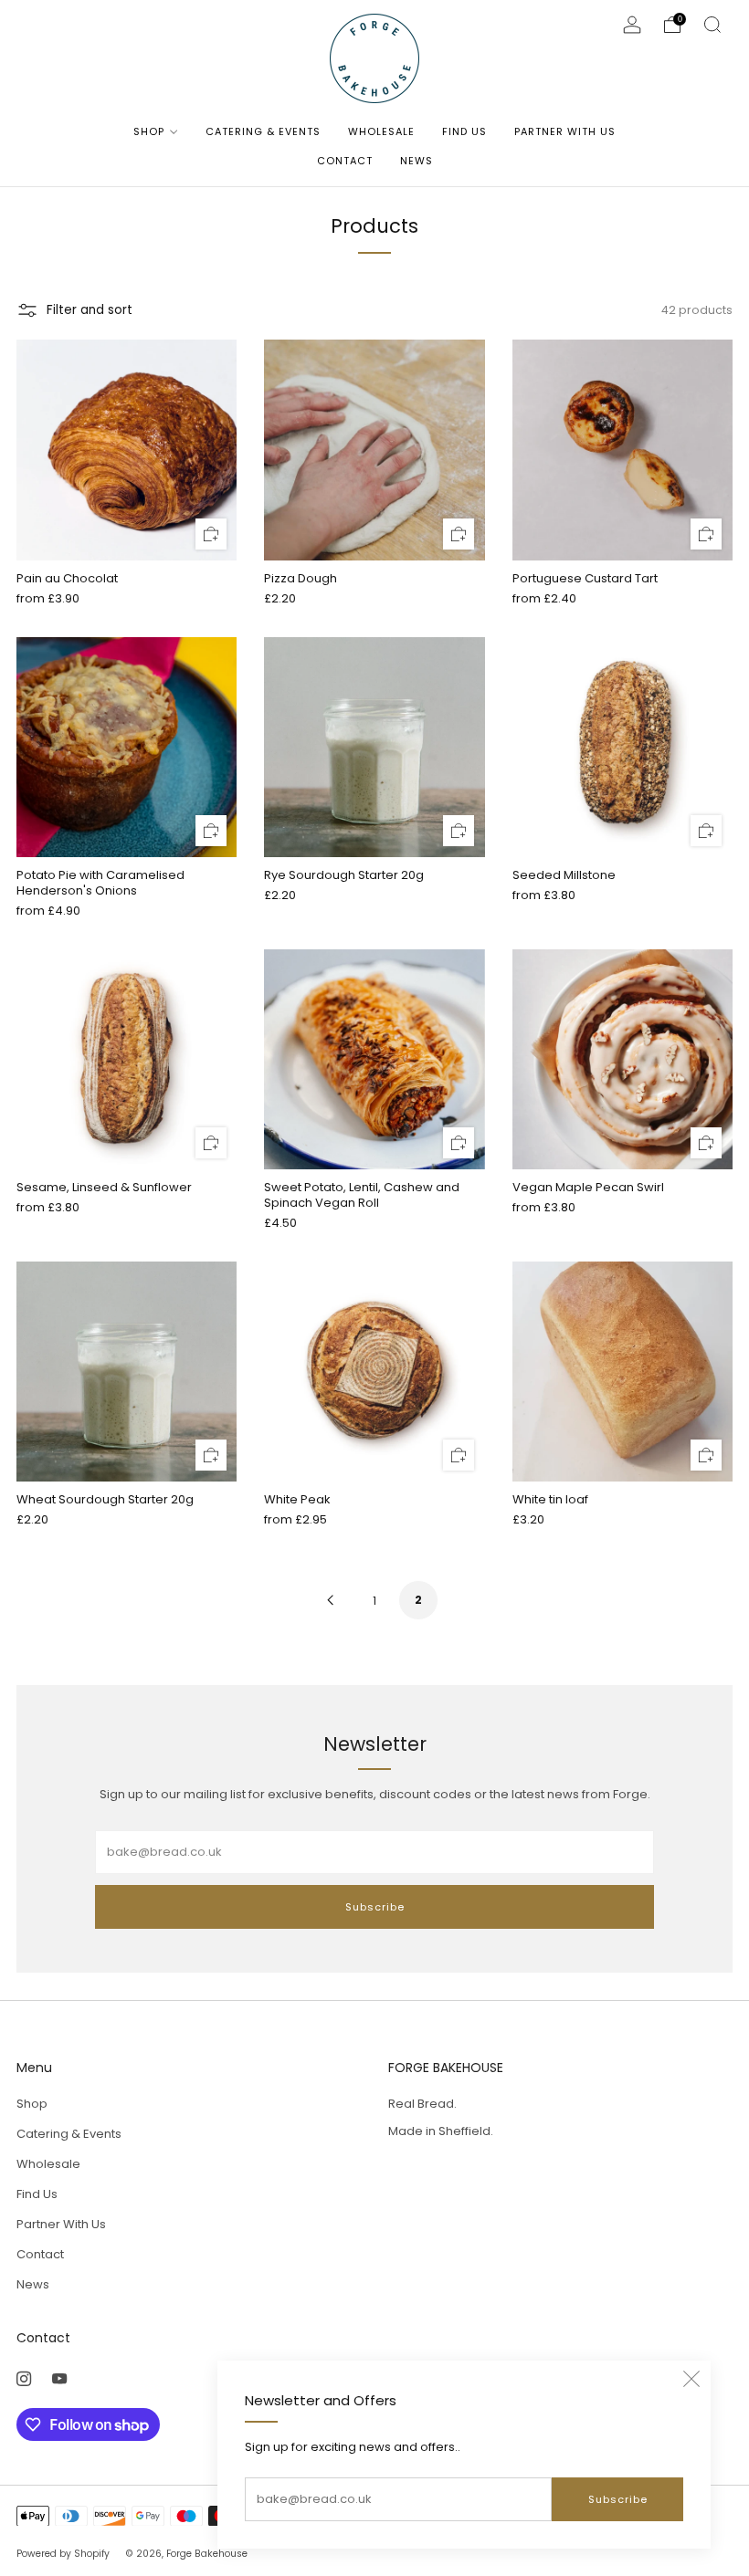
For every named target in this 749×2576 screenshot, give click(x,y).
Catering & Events (263, 131)
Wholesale (381, 131)
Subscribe (618, 2499)
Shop (149, 131)
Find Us (464, 131)
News (417, 161)
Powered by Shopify (63, 2554)
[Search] (712, 25)
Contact (345, 161)
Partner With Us (565, 131)
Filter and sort (90, 310)
